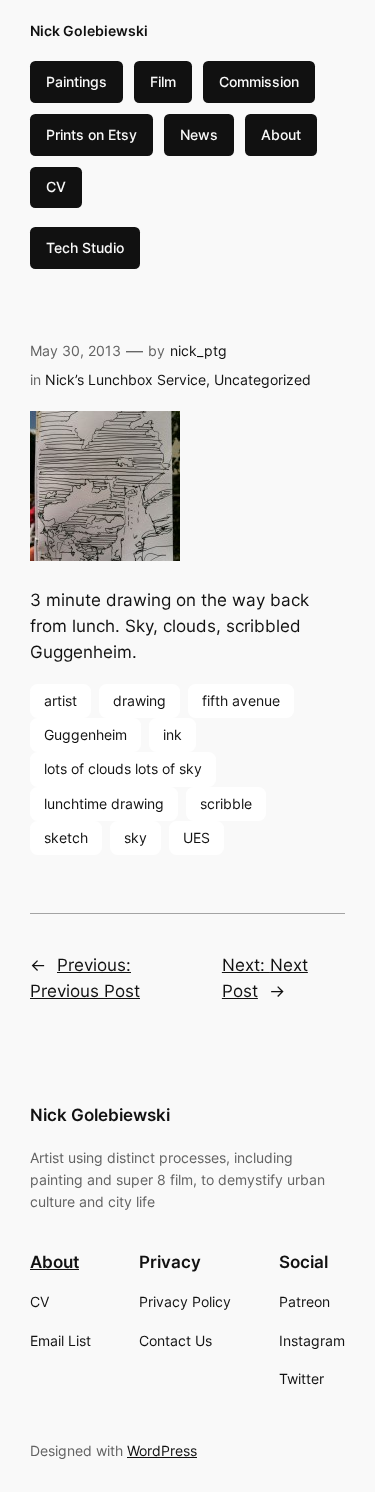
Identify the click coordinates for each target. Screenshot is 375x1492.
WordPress (162, 1450)
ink (172, 734)
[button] (187, 489)
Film (163, 81)
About (281, 134)
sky (135, 837)
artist (60, 700)
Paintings (76, 81)
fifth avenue (241, 700)
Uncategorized (262, 379)
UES (196, 837)
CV (56, 186)
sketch (66, 837)
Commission (259, 81)
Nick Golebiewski (89, 30)
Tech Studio (85, 247)
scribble (226, 803)
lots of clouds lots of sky (123, 768)
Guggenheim (85, 734)
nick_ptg (198, 350)
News (199, 134)
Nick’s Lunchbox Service (125, 379)
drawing (139, 700)
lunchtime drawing (104, 803)
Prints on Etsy (91, 134)
